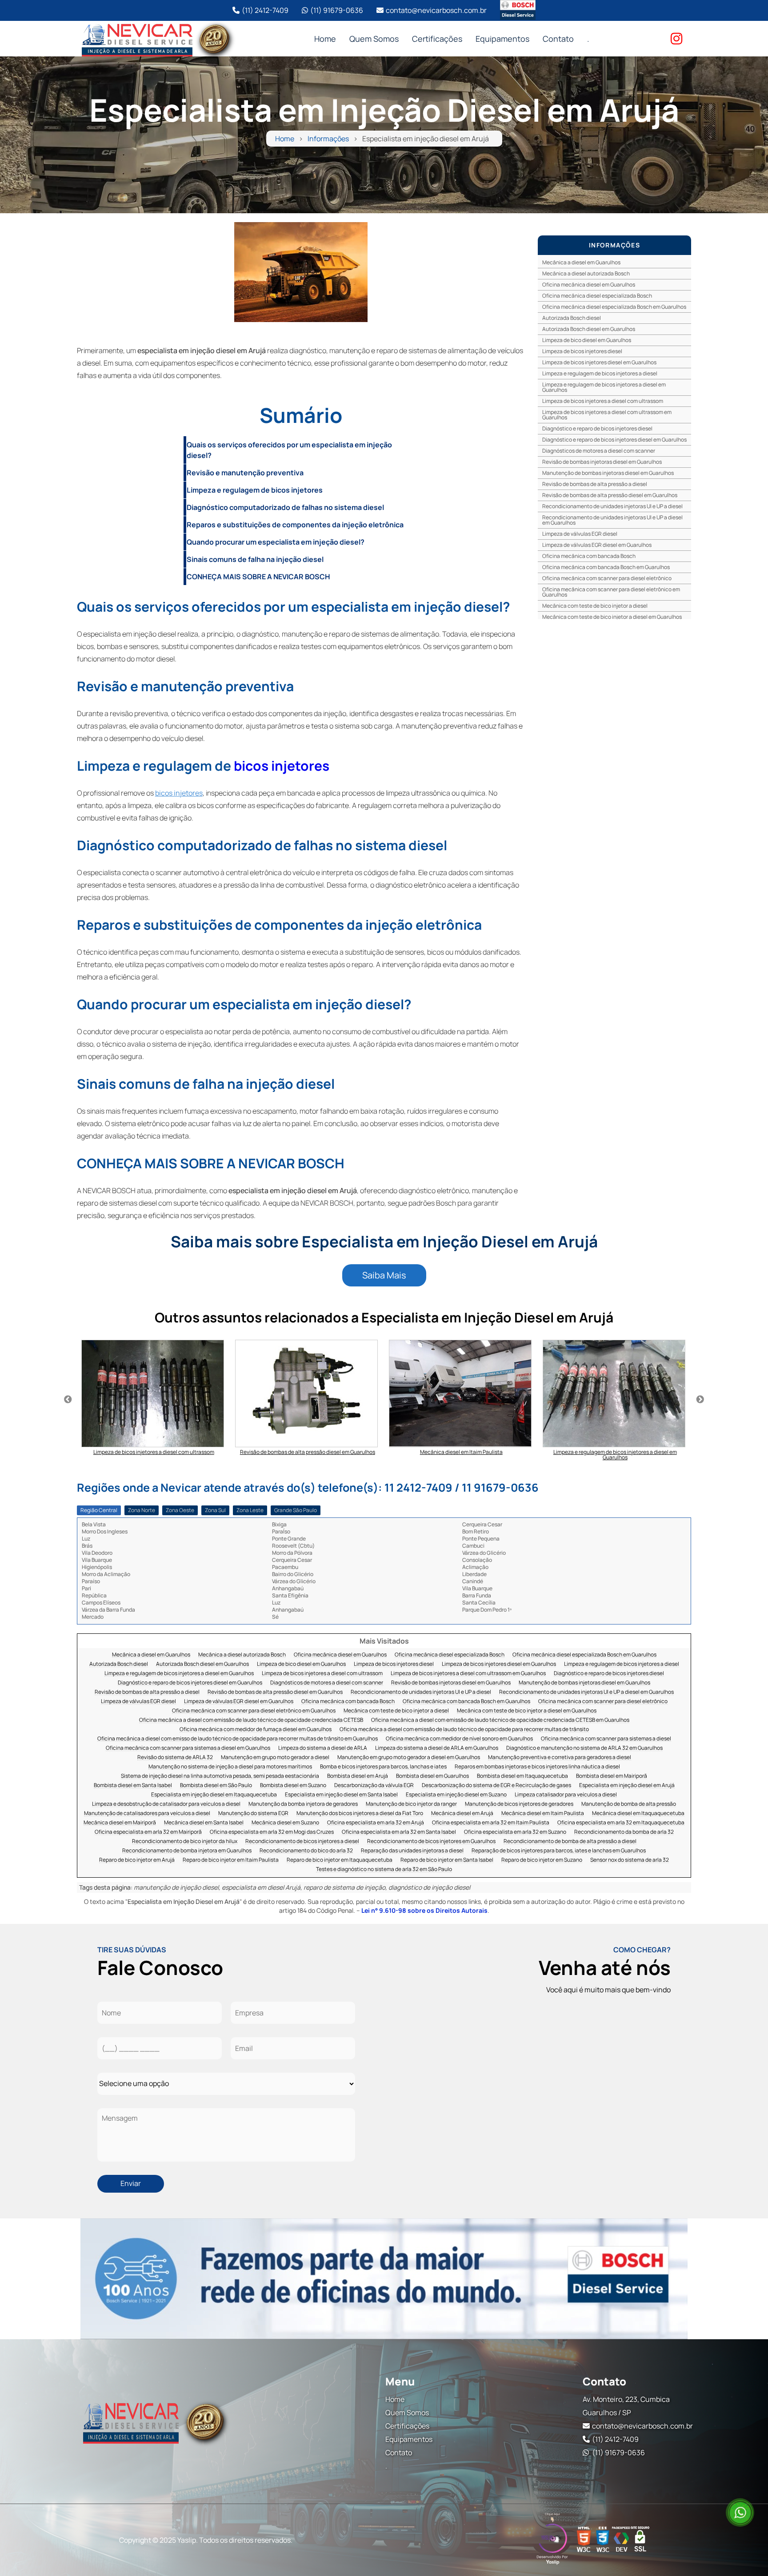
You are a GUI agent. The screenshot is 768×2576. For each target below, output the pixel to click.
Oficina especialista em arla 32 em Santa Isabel (399, 1832)
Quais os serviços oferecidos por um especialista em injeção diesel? (289, 450)
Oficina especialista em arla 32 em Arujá (376, 1823)
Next (700, 1400)
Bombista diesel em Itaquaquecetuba (522, 1776)
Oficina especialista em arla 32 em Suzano (515, 1832)
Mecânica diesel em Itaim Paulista (543, 1814)
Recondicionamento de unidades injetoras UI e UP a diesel (612, 506)
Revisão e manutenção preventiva (245, 473)
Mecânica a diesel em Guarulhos (581, 262)
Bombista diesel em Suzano (293, 1786)
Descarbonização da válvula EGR (374, 1786)
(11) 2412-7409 (265, 10)
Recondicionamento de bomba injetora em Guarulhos (187, 1851)
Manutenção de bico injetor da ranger (411, 1804)
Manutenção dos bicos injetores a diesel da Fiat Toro (360, 1814)
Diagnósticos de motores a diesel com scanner (599, 451)
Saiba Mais (384, 1275)
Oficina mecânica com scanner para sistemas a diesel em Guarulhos (188, 1748)
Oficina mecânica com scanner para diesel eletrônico (607, 578)
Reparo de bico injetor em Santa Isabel (447, 1860)
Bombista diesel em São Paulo (216, 1786)
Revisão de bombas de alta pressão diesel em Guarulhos (610, 495)
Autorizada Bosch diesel (572, 318)
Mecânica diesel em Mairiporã (120, 1823)
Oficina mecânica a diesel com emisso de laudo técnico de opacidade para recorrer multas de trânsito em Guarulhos (238, 1739)
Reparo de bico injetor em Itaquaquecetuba (340, 1860)
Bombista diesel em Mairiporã (612, 1776)
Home (325, 39)
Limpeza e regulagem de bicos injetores (255, 490)
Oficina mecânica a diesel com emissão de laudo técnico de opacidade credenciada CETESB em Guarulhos (500, 1720)
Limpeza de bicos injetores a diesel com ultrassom (603, 401)
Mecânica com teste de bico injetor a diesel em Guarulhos (612, 617)
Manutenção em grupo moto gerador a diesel (275, 1758)
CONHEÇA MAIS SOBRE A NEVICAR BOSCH (258, 577)
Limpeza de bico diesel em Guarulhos (587, 340)
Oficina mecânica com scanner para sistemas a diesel (606, 1739)
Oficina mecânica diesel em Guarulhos (589, 285)
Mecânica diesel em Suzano (285, 1823)
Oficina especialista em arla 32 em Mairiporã (148, 1832)
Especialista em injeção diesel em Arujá (627, 1786)
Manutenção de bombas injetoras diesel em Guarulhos (608, 473)
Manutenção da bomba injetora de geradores (303, 1804)
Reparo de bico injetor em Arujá (137, 1860)
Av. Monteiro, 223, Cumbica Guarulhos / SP (626, 2406)
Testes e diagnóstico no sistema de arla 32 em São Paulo (384, 1869)
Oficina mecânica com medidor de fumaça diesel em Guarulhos (256, 1730)
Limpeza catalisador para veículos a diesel (566, 1795)
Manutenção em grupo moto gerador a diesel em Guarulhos (409, 1758)
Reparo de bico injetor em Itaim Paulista (231, 1860)
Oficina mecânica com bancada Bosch (589, 556)
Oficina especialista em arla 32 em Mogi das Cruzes (272, 1832)
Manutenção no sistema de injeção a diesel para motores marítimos (230, 1767)
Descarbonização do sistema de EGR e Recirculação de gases (496, 1786)
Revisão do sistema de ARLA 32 (175, 1758)
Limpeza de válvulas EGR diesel (580, 534)
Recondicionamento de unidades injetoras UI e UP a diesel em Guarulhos (612, 520)
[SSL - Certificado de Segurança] (640, 2540)
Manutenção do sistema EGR (253, 1814)
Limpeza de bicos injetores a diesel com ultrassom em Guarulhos (607, 415)
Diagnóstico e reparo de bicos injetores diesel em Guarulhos (614, 440)
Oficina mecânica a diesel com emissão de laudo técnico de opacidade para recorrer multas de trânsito (464, 1730)
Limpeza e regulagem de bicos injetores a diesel (600, 373)
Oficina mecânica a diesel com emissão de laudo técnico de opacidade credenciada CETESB (251, 1720)
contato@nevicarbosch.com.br (436, 10)
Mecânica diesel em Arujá (462, 1814)
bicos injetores (282, 766)
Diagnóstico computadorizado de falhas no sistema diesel (285, 507)
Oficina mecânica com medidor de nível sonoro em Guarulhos (459, 1739)
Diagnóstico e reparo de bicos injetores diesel (597, 428)
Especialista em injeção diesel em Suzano (456, 1795)
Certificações (437, 39)
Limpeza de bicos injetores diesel (582, 351)
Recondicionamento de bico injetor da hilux (185, 1841)
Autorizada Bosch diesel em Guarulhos (589, 329)
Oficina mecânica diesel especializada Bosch (597, 296)
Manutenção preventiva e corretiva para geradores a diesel (560, 1758)
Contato (558, 39)
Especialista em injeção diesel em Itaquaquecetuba (214, 1795)
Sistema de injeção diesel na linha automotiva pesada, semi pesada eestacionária (220, 1776)
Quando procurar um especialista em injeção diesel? (276, 542)
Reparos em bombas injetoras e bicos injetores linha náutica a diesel (537, 1767)
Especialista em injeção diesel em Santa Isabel (341, 1795)
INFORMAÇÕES (614, 245)
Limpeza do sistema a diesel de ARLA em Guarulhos (437, 1748)
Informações (328, 139)
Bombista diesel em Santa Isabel (133, 1786)
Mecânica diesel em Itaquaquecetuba (638, 1814)
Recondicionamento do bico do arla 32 (306, 1851)
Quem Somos (374, 39)
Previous (68, 1400)
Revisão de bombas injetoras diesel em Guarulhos (602, 462)
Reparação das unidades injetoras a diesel (412, 1851)
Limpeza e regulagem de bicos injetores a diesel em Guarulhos (604, 387)
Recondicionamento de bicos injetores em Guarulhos (431, 1841)
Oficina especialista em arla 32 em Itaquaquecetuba (621, 1823)
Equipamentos (502, 39)
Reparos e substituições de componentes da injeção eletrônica (295, 525)
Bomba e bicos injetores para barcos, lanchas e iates (383, 1767)
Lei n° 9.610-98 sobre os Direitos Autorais (424, 1910)
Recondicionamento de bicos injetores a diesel (302, 1841)
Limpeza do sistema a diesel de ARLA (323, 1748)
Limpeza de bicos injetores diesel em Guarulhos (599, 362)
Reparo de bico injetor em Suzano (542, 1860)
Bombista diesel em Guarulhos (432, 1776)
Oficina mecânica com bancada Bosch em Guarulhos (606, 567)
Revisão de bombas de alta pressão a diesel (595, 484)
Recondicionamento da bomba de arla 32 (624, 1832)
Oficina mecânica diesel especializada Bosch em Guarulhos (614, 307)
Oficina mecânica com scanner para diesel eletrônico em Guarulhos (611, 592)
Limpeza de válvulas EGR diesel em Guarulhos (597, 545)
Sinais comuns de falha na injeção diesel (255, 559)
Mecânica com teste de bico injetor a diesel (595, 606)
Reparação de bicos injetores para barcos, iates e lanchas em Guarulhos (559, 1851)
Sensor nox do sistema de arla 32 (630, 1860)
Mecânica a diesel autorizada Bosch (586, 273)
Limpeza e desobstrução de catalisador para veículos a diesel (166, 1804)
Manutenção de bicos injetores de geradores (519, 1804)
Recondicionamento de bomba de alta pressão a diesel (570, 1841)
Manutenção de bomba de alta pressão (629, 1804)
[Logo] (155, 2421)
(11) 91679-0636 (337, 10)
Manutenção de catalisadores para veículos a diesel (147, 1814)
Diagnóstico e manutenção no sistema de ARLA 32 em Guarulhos (584, 1748)
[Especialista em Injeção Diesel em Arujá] (301, 272)
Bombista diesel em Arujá (358, 1776)
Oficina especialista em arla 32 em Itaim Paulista (491, 1823)
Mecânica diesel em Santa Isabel (204, 1823)
